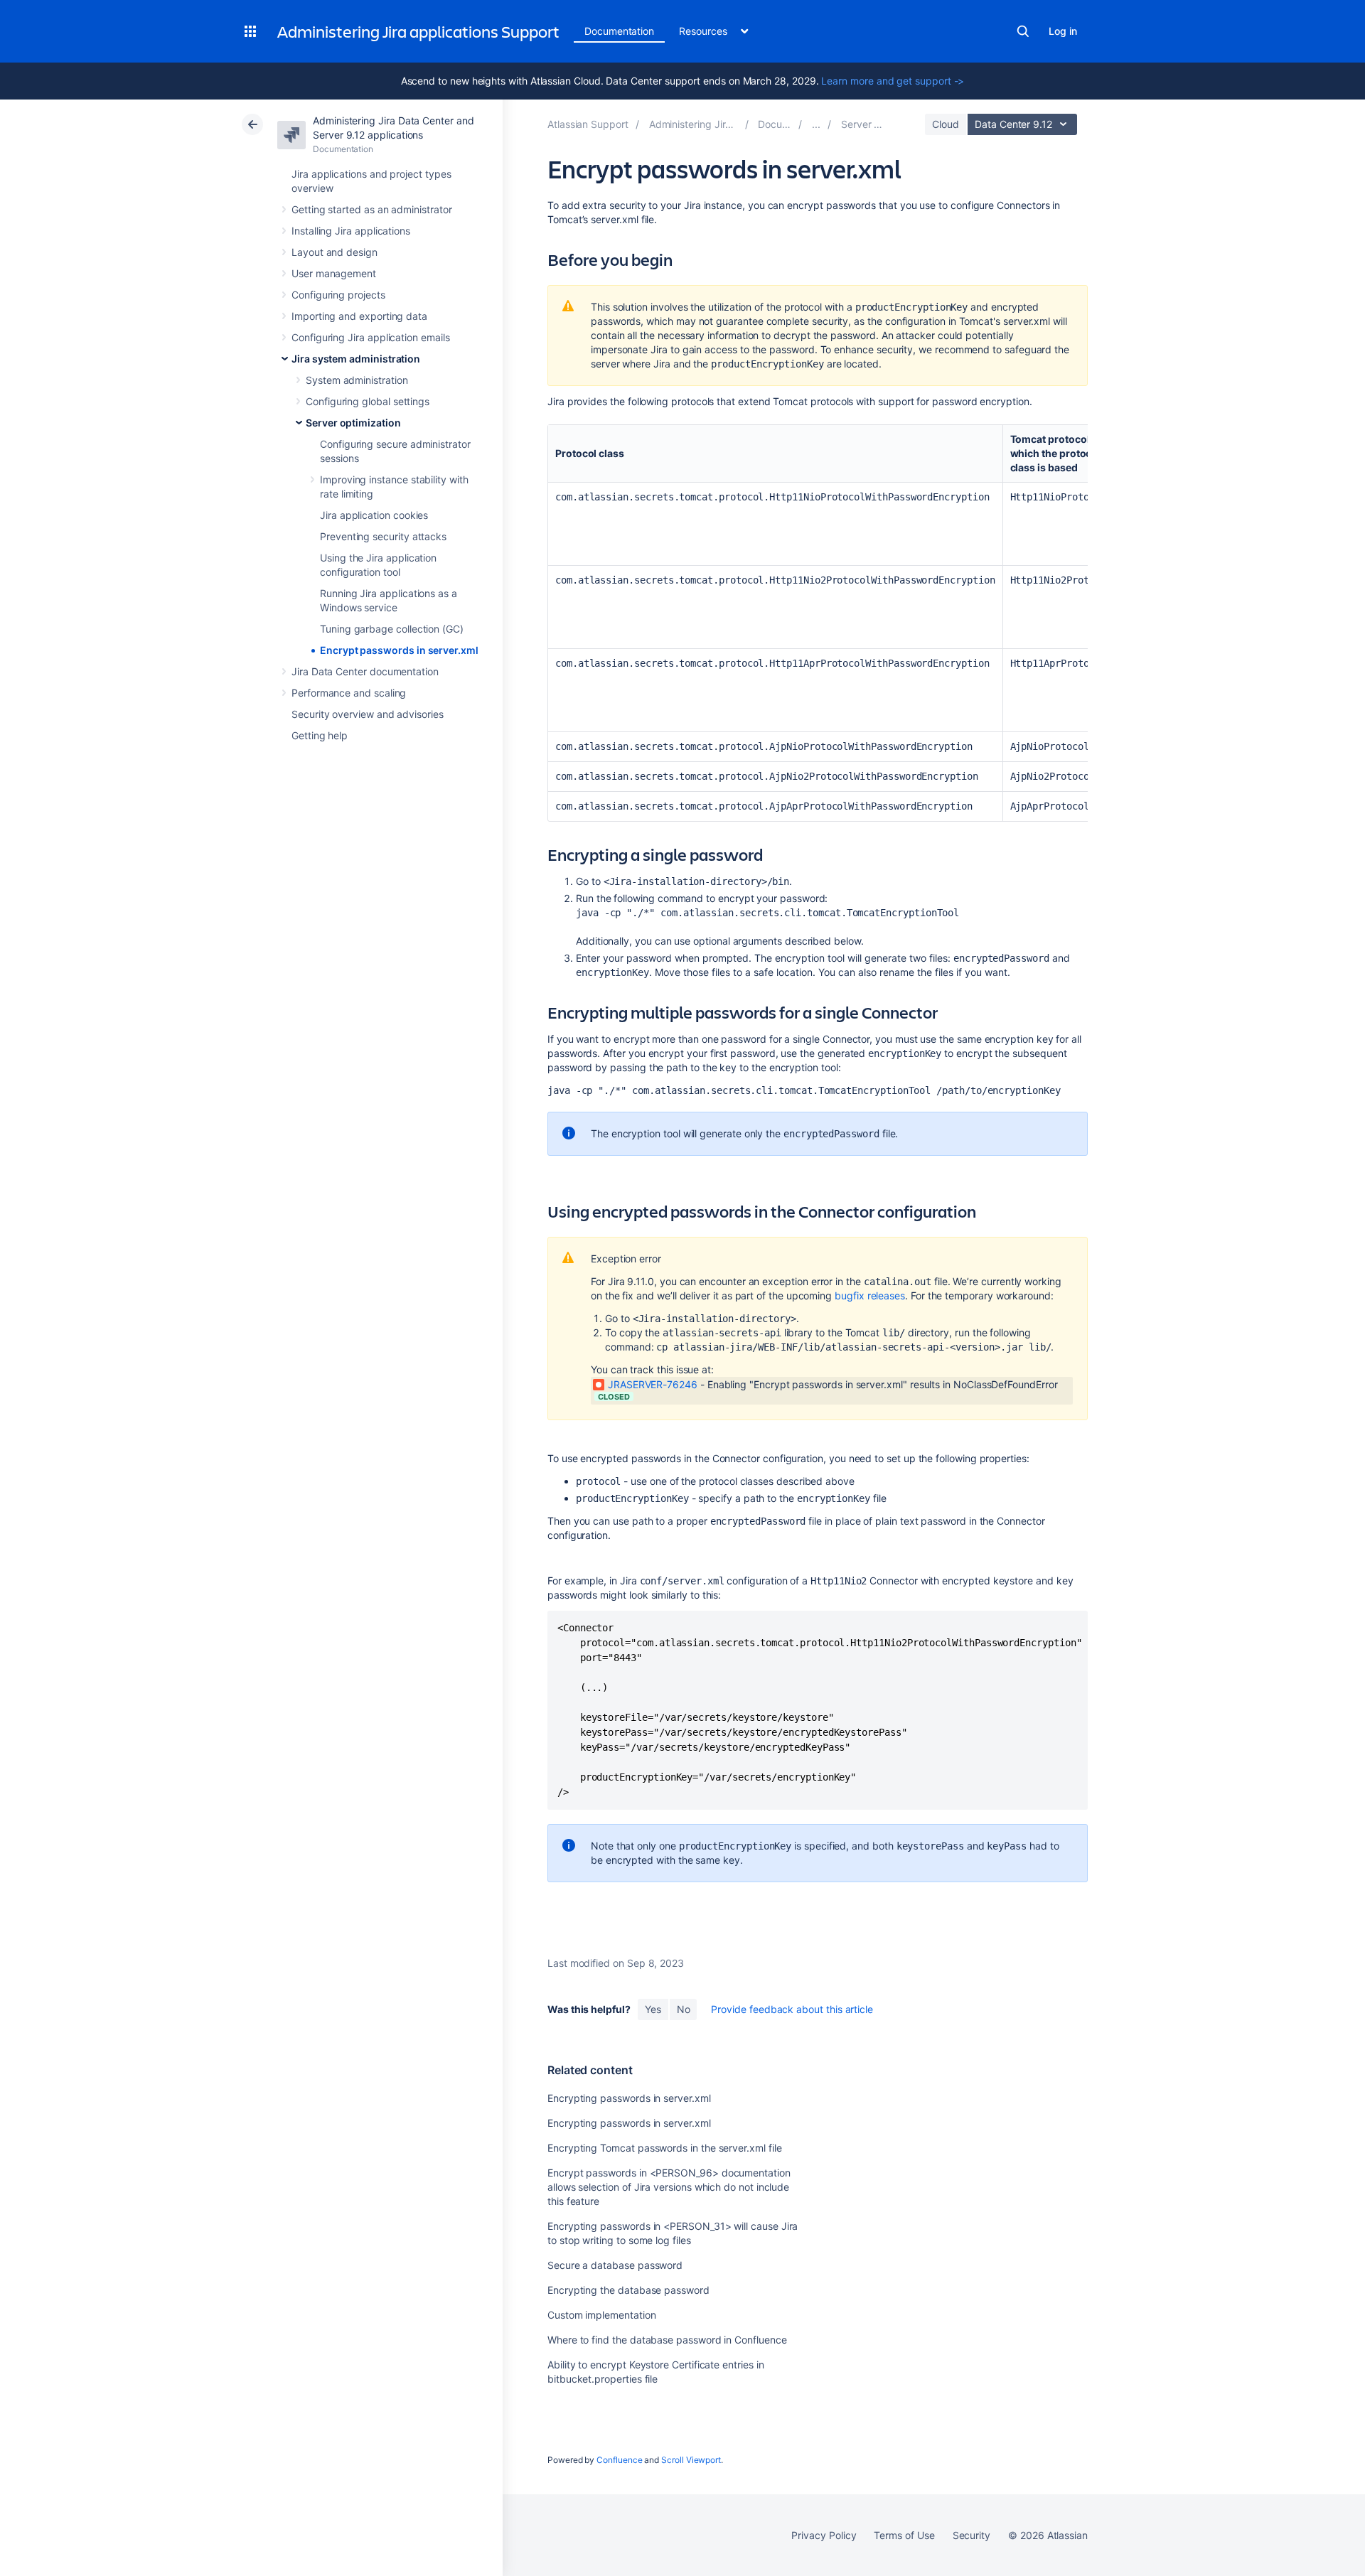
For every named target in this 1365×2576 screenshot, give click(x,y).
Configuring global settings (368, 401)
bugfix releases (870, 1295)
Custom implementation (602, 2315)
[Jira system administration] (816, 124)
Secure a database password (615, 2265)
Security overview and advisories (368, 714)
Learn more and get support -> (893, 81)
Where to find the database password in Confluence (667, 2340)
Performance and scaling (349, 693)
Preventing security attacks (383, 536)
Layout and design (334, 252)
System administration (357, 380)
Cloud (946, 124)
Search (1023, 31)
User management (334, 273)
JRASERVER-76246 (653, 1384)
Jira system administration (356, 359)
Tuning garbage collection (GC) (392, 629)
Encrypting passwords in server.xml (629, 2098)
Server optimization (353, 423)
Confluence (619, 2460)
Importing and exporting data (359, 316)
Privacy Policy (824, 2535)
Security (971, 2535)
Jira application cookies (374, 515)
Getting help (320, 735)
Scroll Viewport (691, 2460)
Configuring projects (338, 295)
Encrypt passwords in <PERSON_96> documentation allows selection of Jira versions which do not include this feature (669, 2187)
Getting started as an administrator (372, 209)
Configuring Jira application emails (371, 337)
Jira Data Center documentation (365, 671)
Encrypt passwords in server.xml (399, 650)
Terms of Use (904, 2535)
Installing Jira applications (351, 231)
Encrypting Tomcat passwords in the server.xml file (665, 2148)
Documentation (619, 31)
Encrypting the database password (628, 2290)
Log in (1063, 31)
